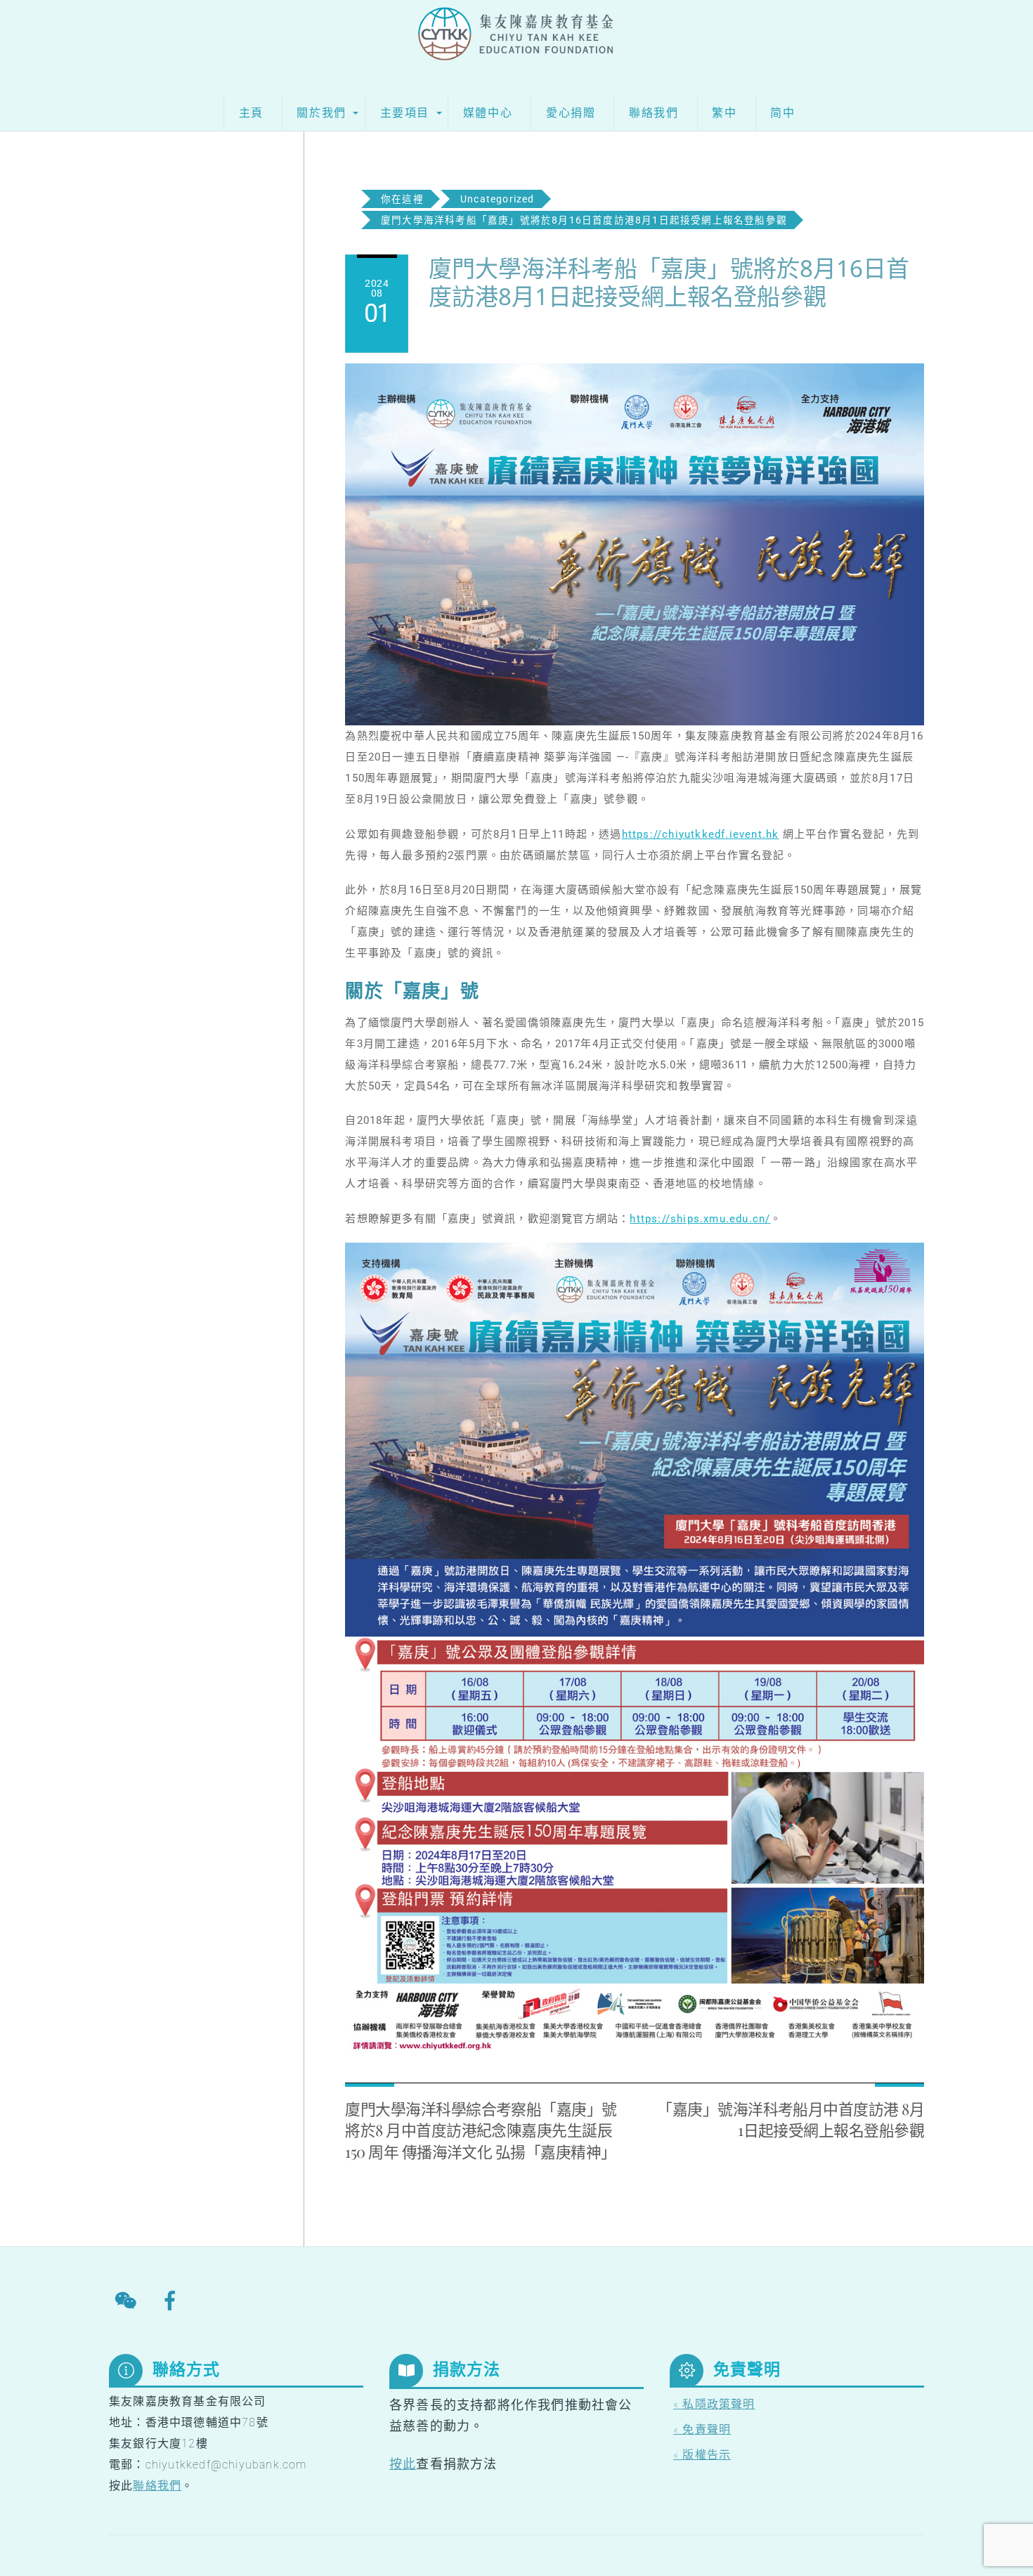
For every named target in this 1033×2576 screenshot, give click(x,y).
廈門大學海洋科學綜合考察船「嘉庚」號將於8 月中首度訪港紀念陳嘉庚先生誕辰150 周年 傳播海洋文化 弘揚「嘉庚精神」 (481, 2130)
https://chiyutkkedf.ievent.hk (701, 834)
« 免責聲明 (702, 2429)
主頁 (251, 113)
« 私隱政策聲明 (714, 2404)
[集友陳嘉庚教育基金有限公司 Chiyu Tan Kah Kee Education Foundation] (517, 44)
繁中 (724, 113)
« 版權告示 (702, 2455)
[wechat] (128, 2300)
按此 (403, 2464)
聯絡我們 (654, 113)
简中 (782, 113)
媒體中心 (488, 113)
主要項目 (405, 113)
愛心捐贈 (571, 113)
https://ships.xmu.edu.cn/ (700, 1219)
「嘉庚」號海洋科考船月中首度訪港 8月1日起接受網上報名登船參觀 (791, 2119)
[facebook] (173, 2300)
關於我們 (321, 113)
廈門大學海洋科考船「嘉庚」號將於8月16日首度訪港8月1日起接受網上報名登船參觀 (669, 282)
